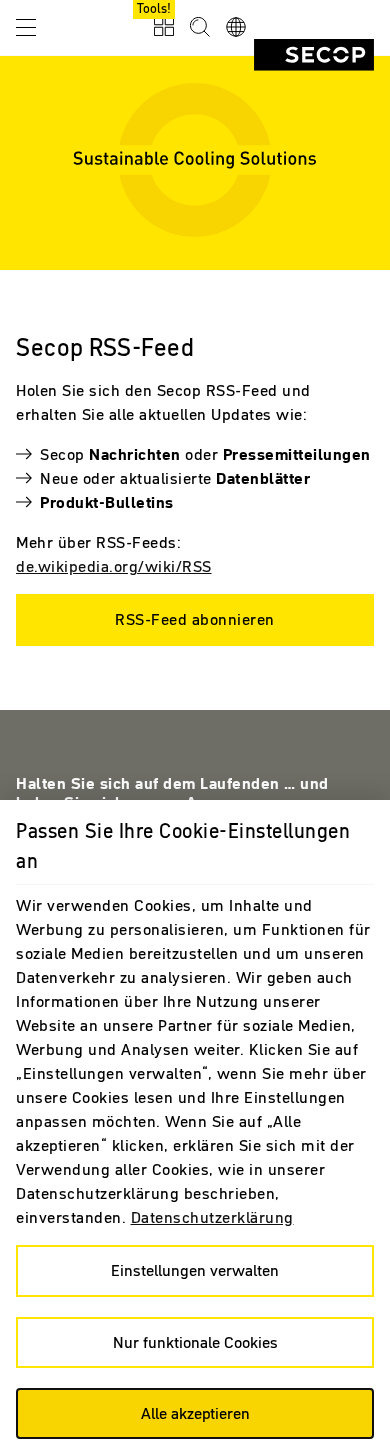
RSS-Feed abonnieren (195, 619)
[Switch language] (236, 28)
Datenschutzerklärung (212, 1217)
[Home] (314, 55)
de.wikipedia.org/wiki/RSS (114, 566)
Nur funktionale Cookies (195, 1342)
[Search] (200, 28)
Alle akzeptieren (195, 1413)
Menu (26, 26)
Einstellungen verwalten (195, 1270)
